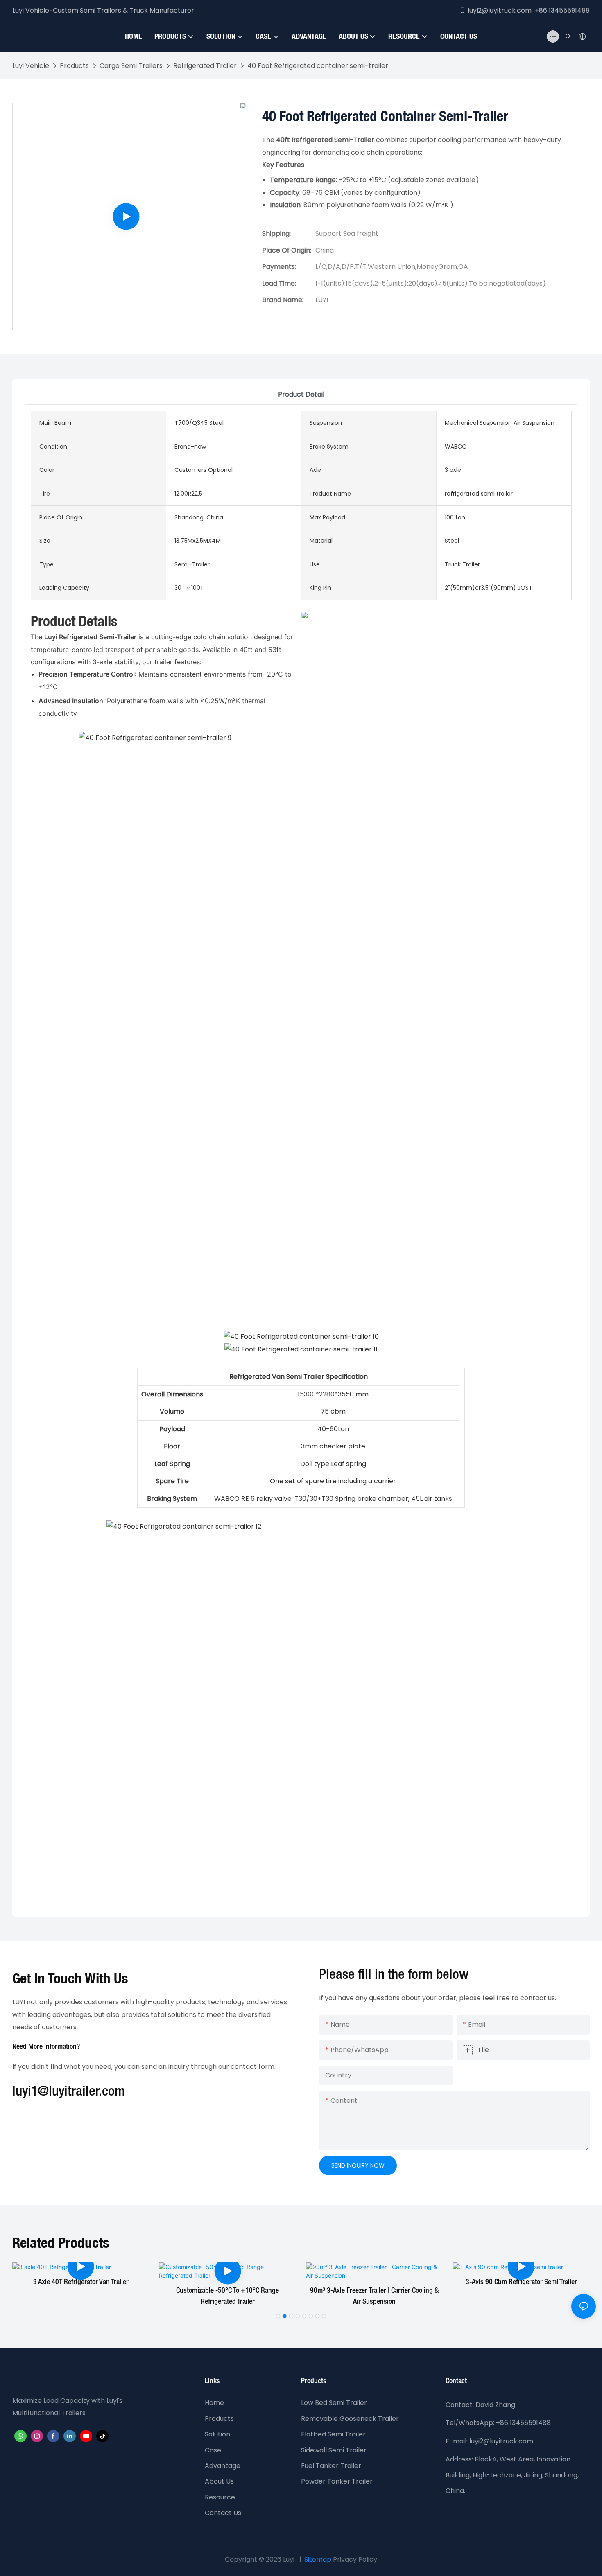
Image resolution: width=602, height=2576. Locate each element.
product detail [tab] (301, 394)
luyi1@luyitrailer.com (69, 2092)
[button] (278, 2316)
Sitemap (318, 2559)
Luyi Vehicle (31, 66)
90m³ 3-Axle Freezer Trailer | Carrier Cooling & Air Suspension (374, 2296)
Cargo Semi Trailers (131, 66)
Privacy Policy (355, 2559)
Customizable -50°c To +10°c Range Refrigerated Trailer (227, 2296)
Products (74, 66)
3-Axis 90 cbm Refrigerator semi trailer (521, 2282)
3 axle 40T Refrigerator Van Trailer (81, 2282)
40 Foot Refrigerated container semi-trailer (318, 66)
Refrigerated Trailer (205, 66)
